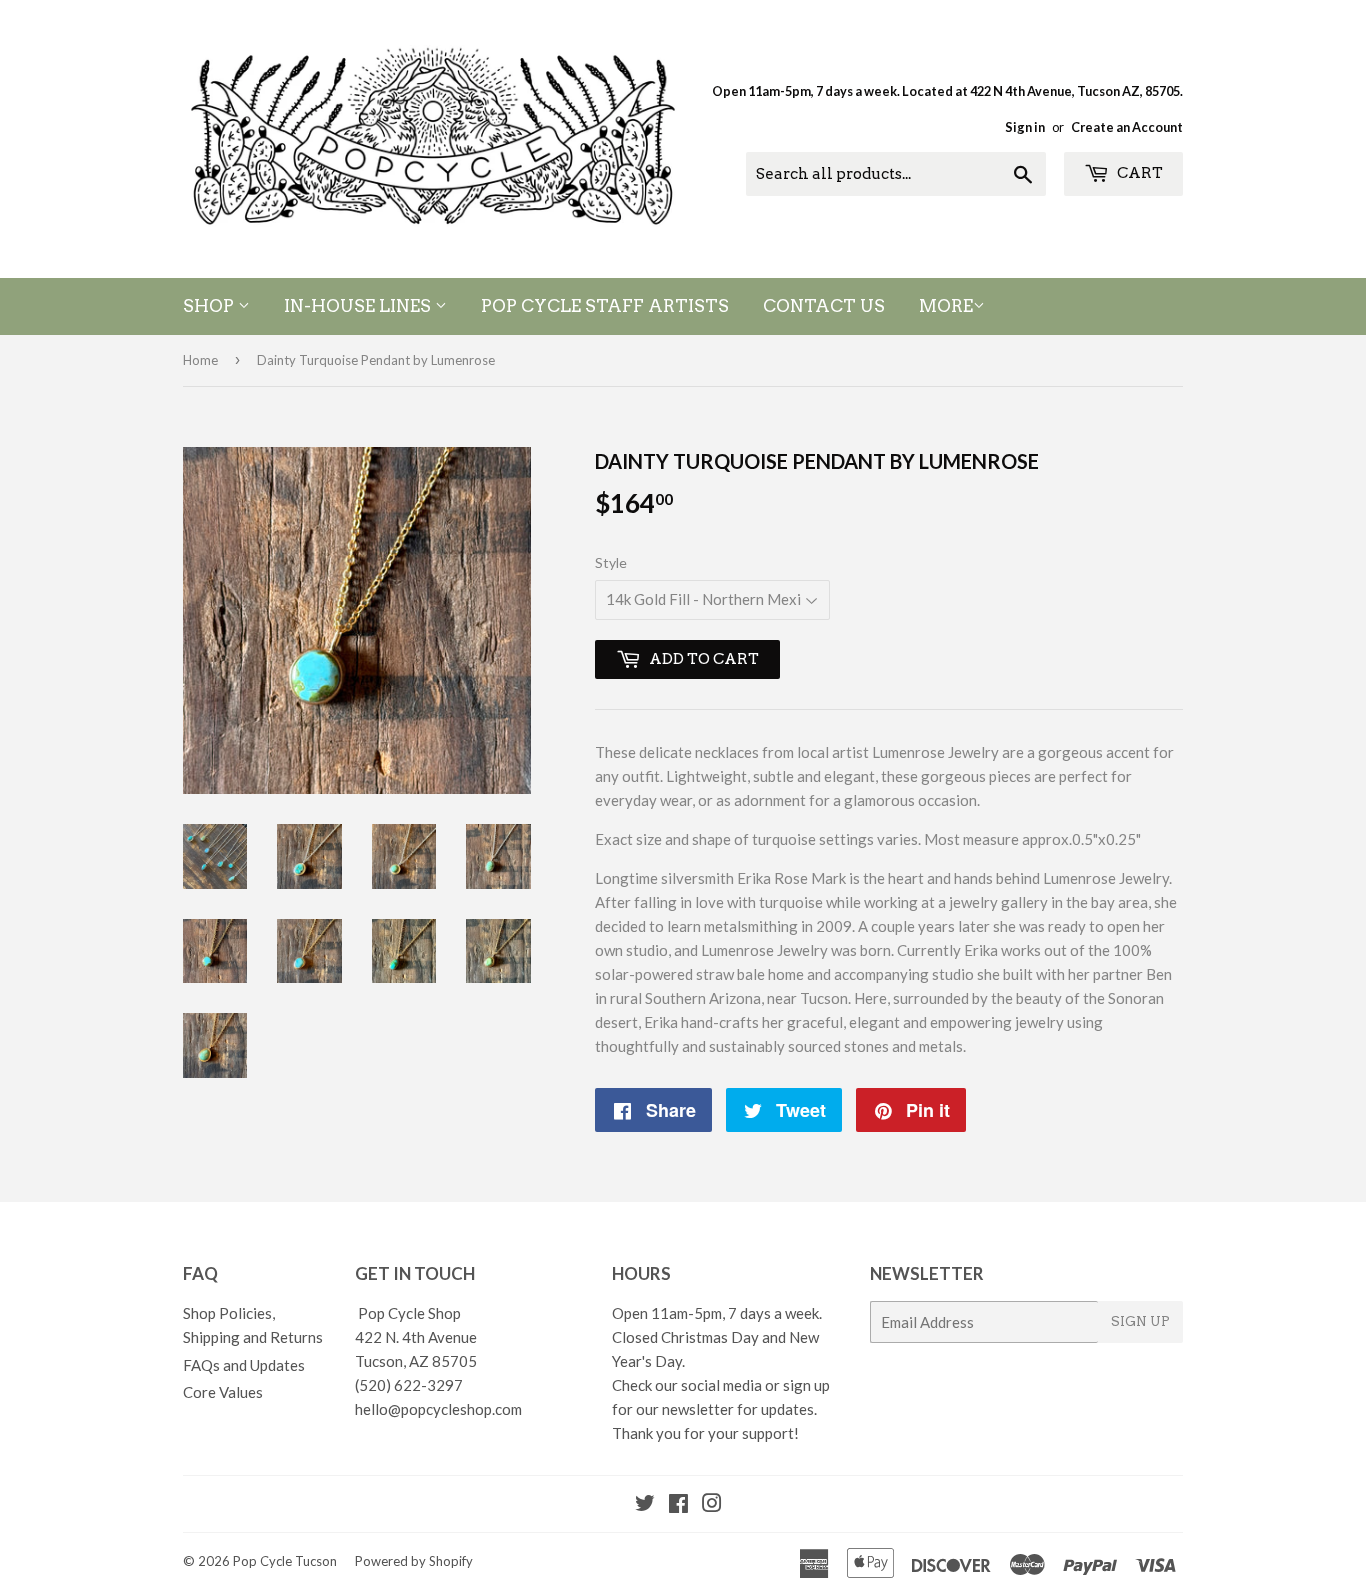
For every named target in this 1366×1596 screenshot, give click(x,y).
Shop (210, 306)
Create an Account (1127, 127)
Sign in (1025, 127)
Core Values (223, 1392)
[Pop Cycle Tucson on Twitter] (645, 1505)
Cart (1138, 173)
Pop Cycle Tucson (285, 1561)
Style (611, 562)
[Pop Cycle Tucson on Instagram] (712, 1505)
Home (200, 360)
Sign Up (1140, 1321)
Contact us (824, 306)
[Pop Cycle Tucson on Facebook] (678, 1505)
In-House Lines (359, 306)
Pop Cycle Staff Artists (605, 306)
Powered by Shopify (414, 1561)
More (946, 306)
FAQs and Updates (244, 1365)
